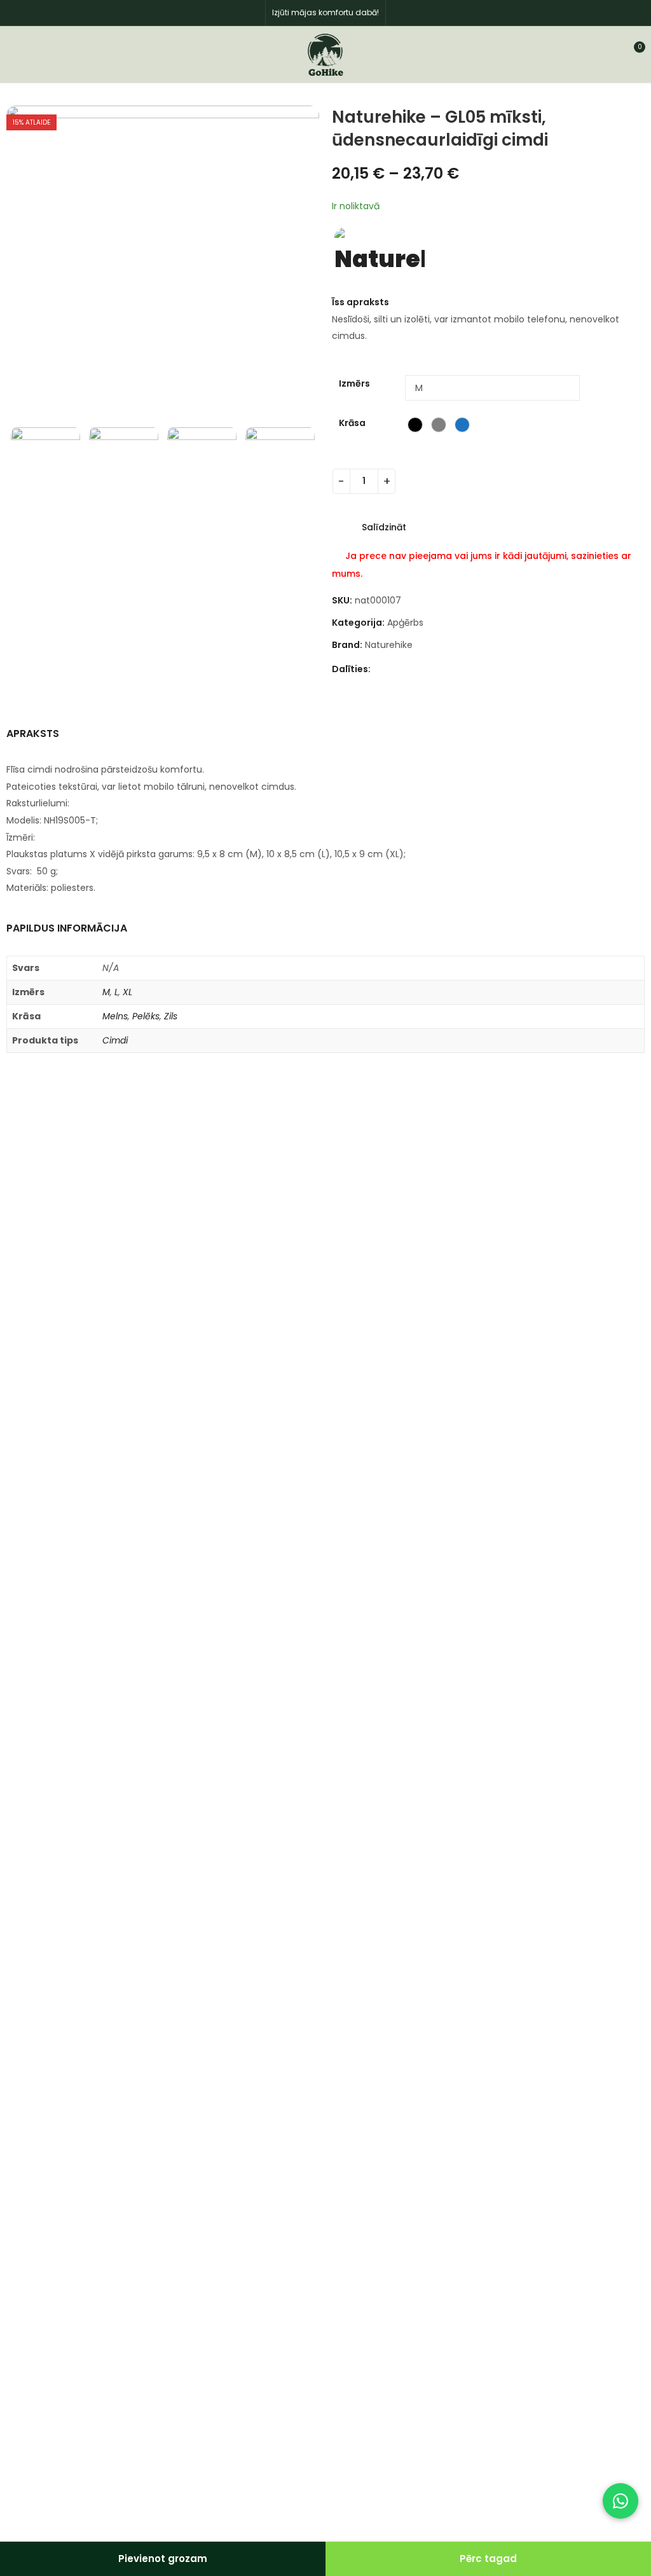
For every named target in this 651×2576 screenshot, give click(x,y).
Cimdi (115, 1040)
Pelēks (146, 1016)
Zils (171, 1016)
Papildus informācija (67, 928)
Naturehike (389, 645)
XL (127, 992)
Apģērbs (405, 623)
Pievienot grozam (163, 2559)
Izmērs (354, 383)
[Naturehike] (380, 254)
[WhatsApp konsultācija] (620, 2501)
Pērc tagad (488, 2559)
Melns (115, 1016)
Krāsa (352, 423)
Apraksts (33, 734)
